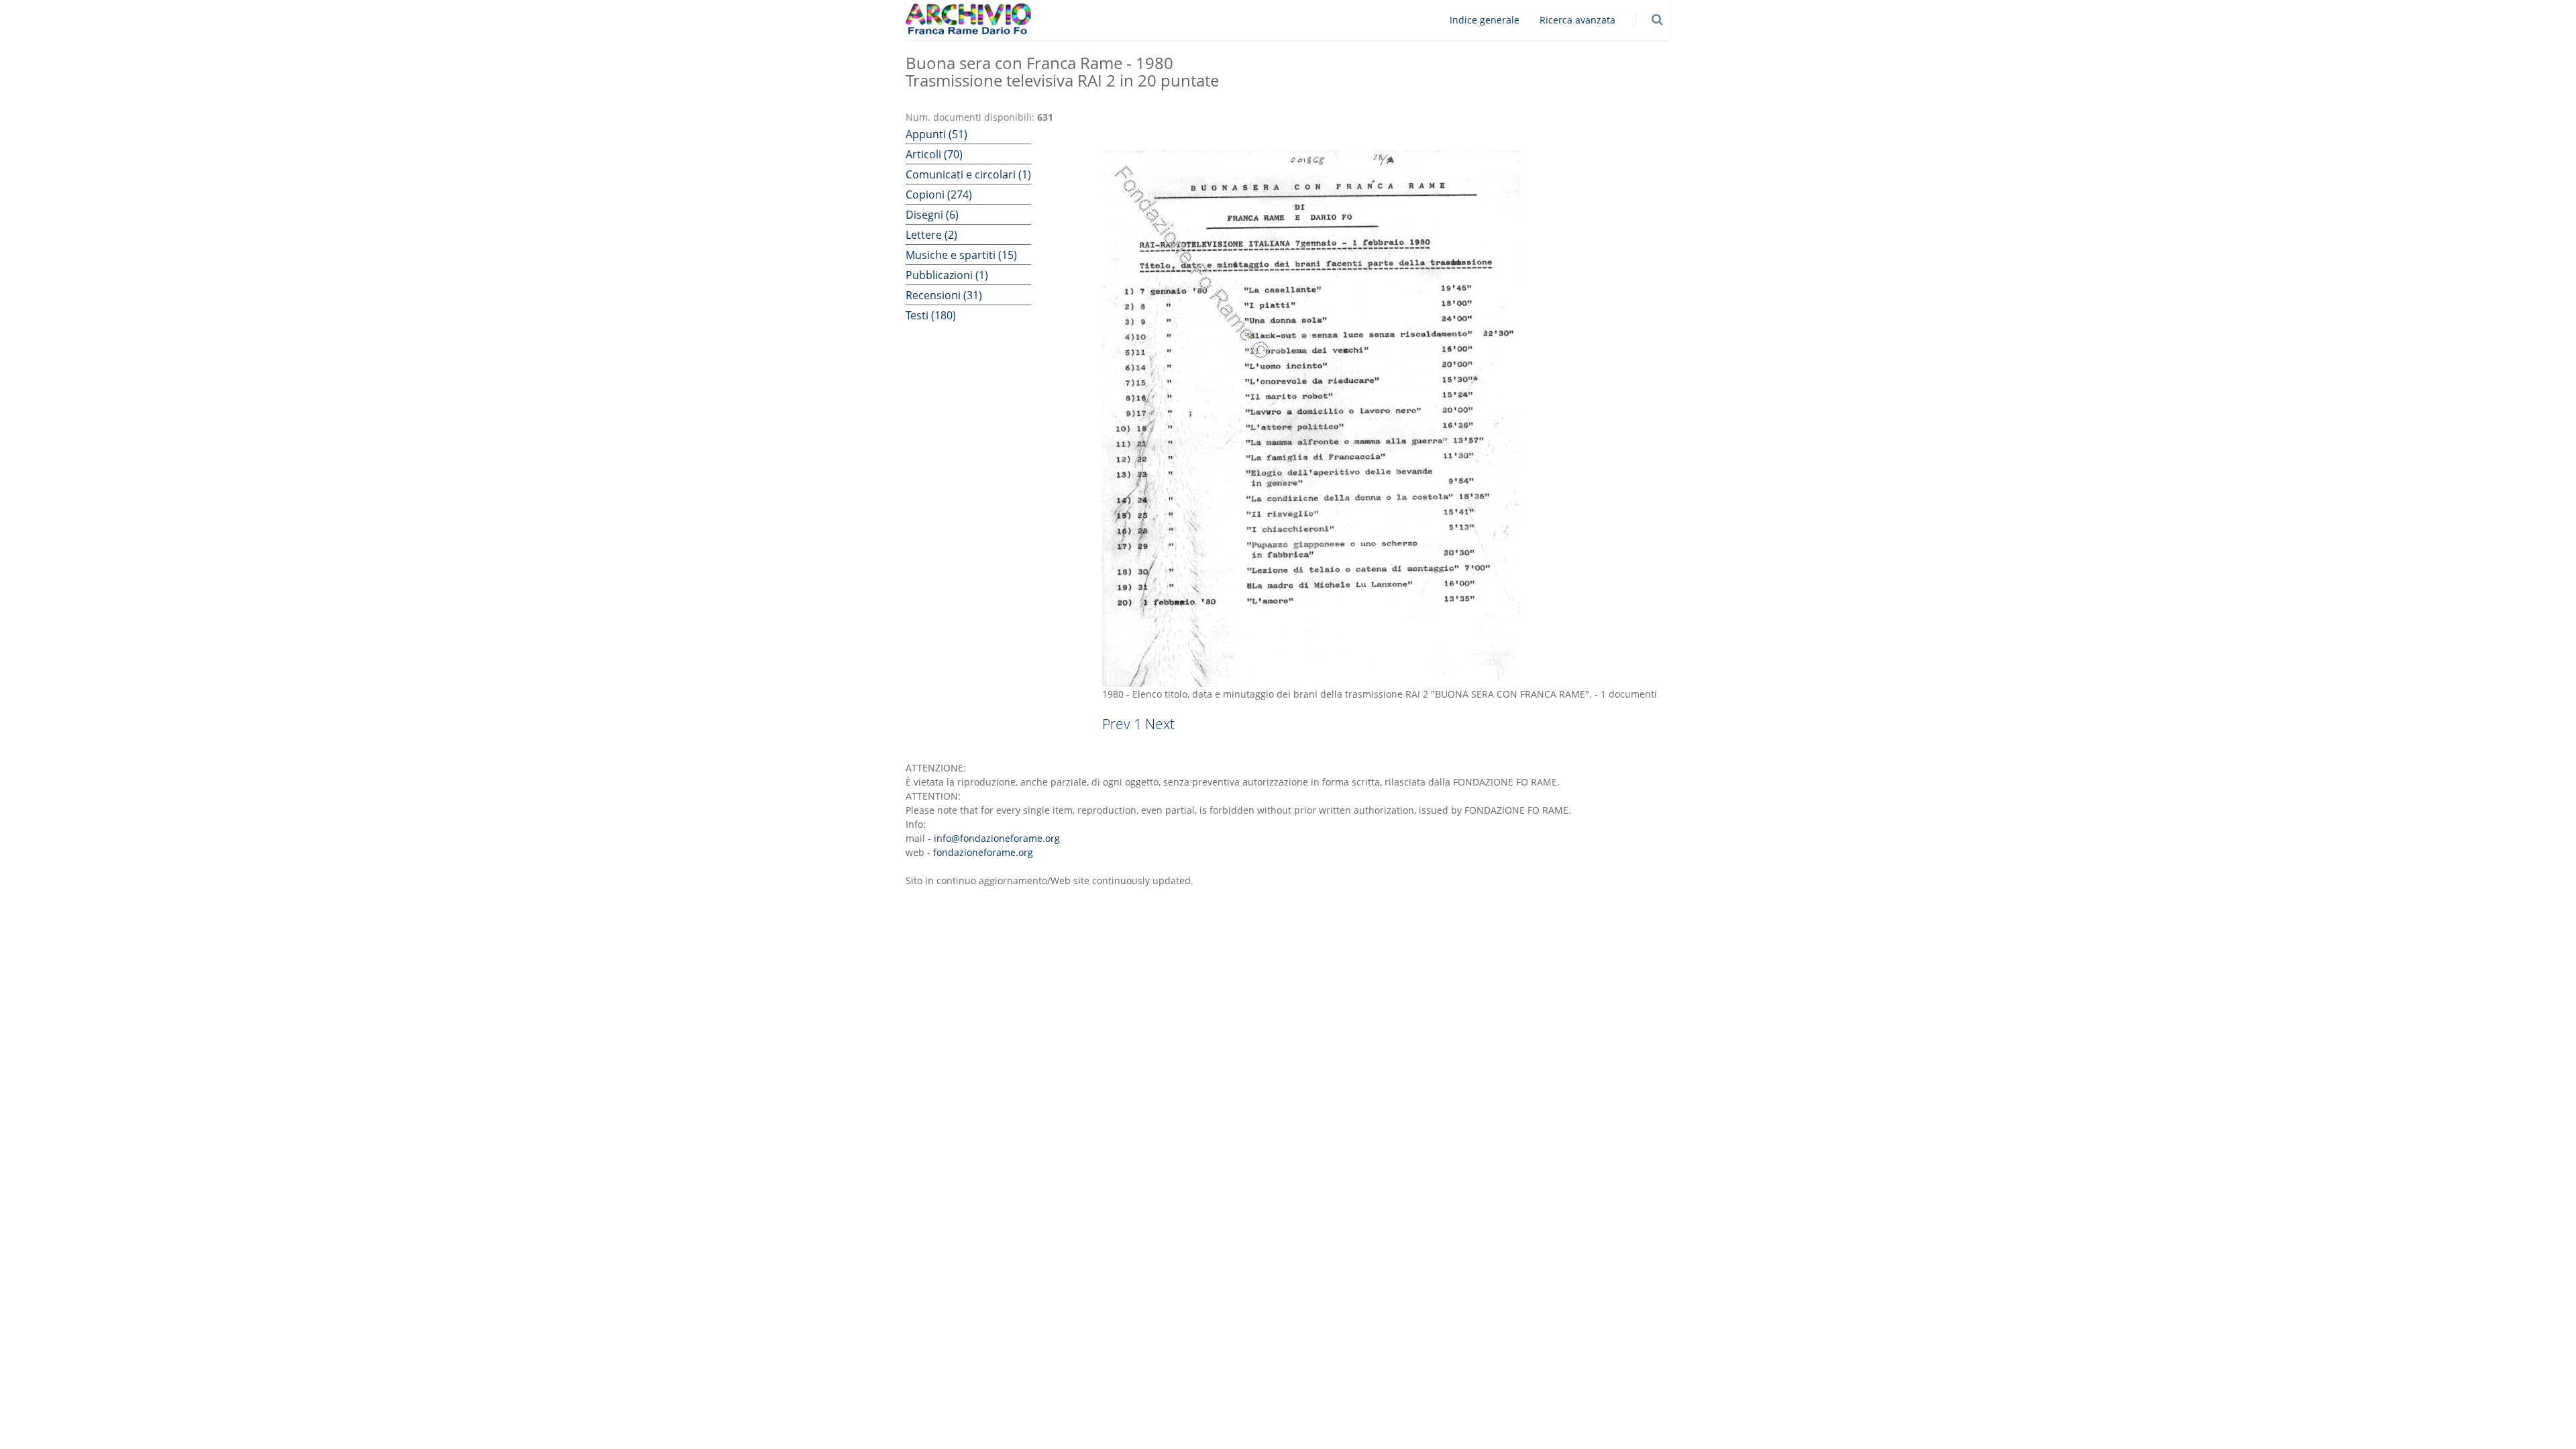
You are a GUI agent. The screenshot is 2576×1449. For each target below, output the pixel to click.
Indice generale (1485, 20)
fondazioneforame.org (983, 852)
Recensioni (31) (944, 295)
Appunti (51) (936, 134)
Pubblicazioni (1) (947, 275)
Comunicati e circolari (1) (968, 174)
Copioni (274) (939, 195)
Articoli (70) (934, 154)
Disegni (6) (932, 215)
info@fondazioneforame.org (997, 838)
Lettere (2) (931, 235)
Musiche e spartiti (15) (961, 255)
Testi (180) (931, 315)
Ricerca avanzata (1577, 20)
